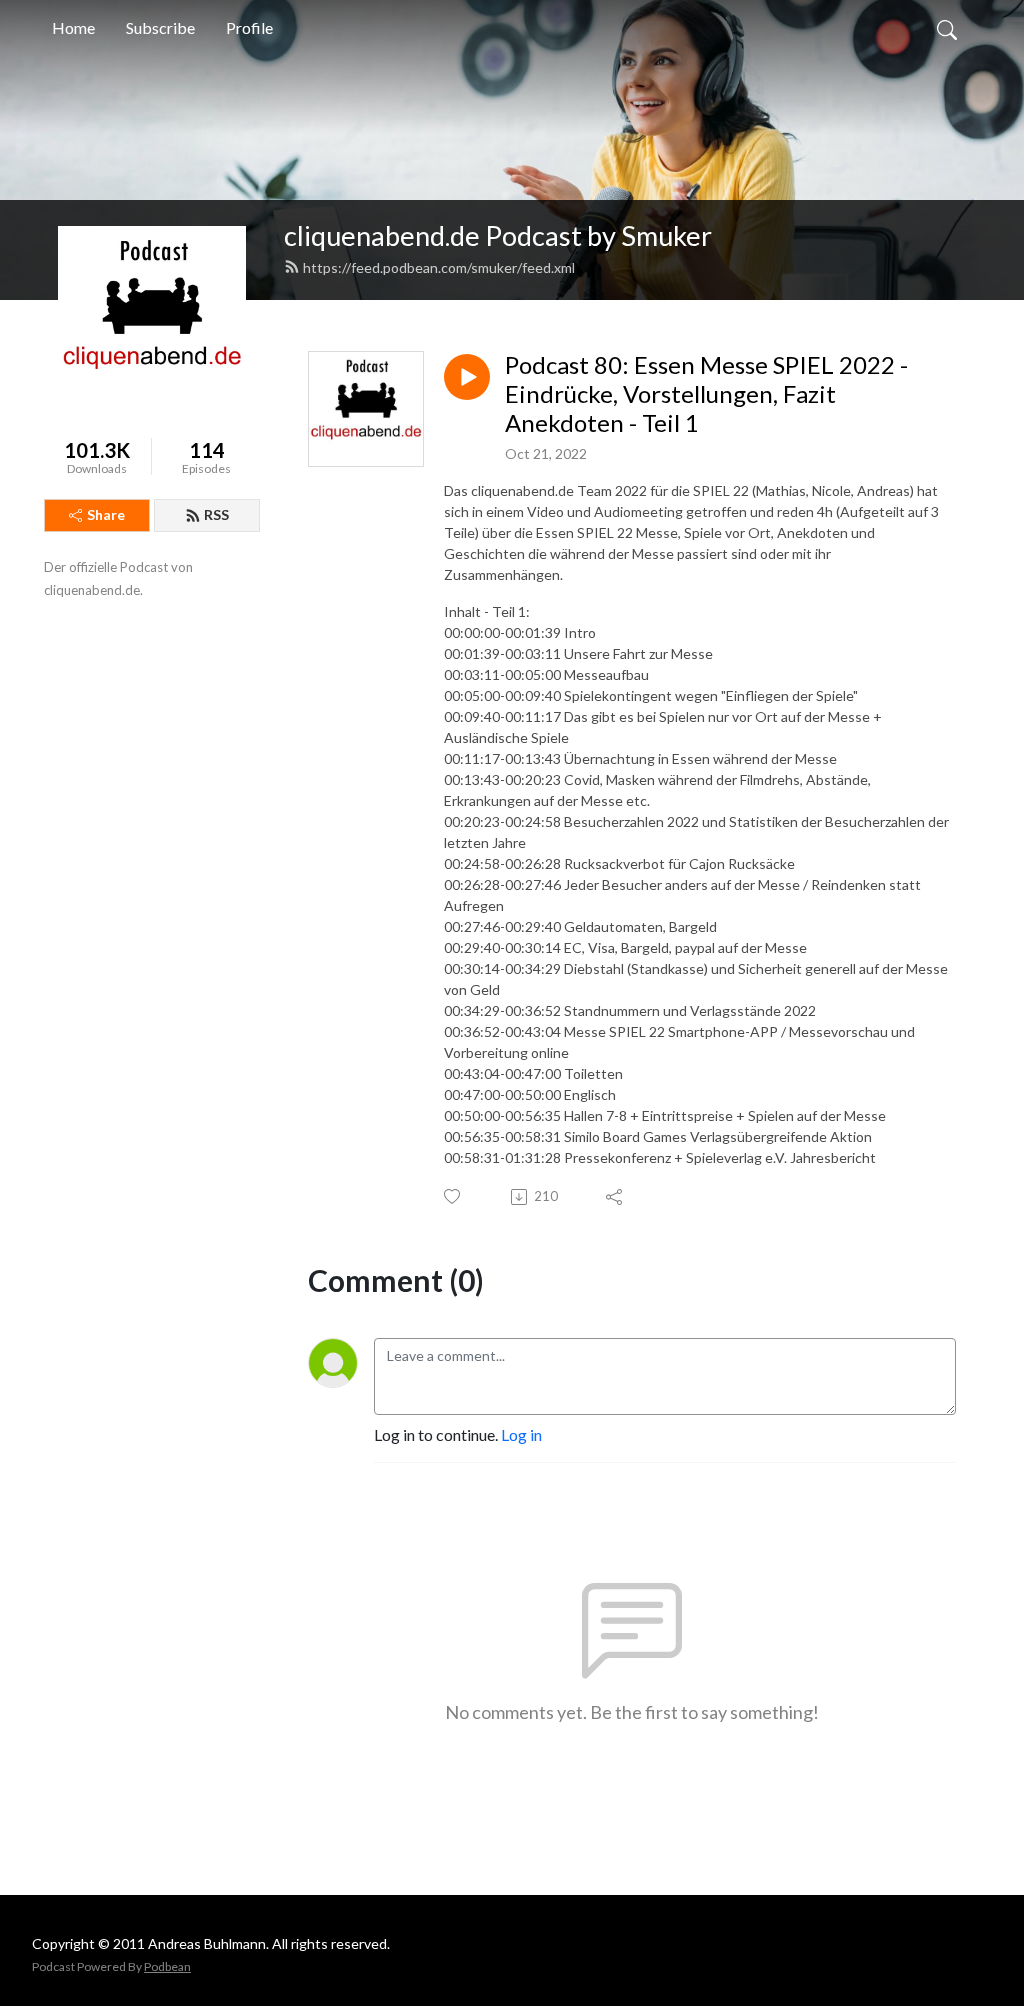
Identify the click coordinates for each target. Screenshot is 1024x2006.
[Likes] (453, 1196)
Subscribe (160, 27)
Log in (521, 1434)
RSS (216, 514)
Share (106, 514)
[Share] (615, 1197)
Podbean (167, 1966)
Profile (249, 27)
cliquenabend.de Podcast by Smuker (498, 235)
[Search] (947, 28)
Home (73, 27)
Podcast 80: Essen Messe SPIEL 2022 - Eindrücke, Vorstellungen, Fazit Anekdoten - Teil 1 (706, 394)
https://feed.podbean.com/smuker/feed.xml (439, 267)
